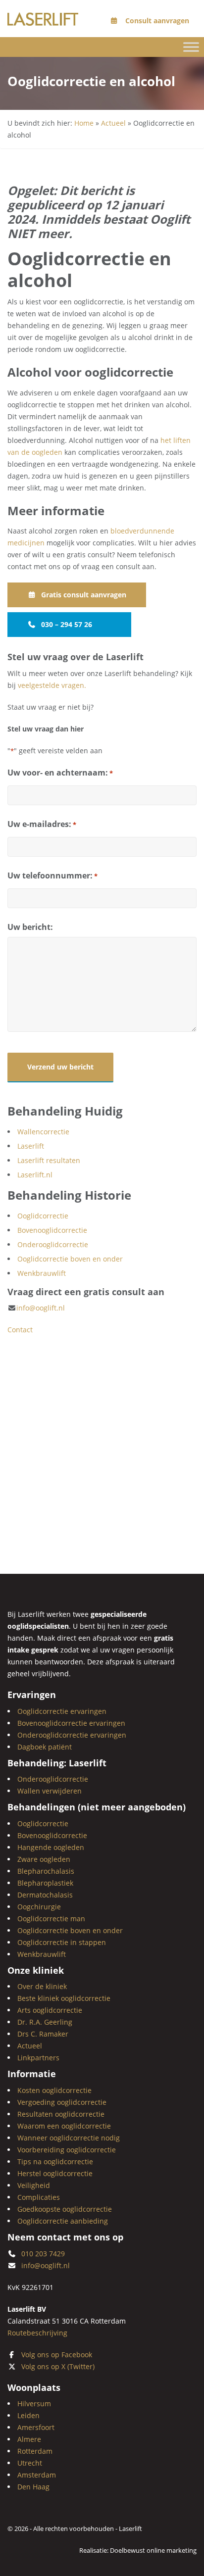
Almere (29, 2439)
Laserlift (31, 1146)
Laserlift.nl (35, 1175)
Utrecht (30, 2463)
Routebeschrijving (37, 2333)
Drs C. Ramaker (43, 2034)
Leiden (28, 2415)
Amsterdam (37, 2475)
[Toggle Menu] (191, 47)
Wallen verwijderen (50, 1791)
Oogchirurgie (39, 1907)
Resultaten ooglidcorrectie (61, 2114)
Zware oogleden (44, 1859)
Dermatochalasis (45, 1895)
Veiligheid (34, 2185)
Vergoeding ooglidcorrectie (62, 2102)
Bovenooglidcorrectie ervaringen (71, 1723)
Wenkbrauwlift (42, 1273)
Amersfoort (36, 2427)
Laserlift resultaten (49, 1160)
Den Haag (33, 2487)
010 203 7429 (43, 2254)
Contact (20, 1330)
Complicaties (39, 2197)
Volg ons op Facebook (57, 2355)
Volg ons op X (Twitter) (58, 2366)
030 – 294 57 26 (67, 624)
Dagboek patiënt (45, 1747)
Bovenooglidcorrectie (52, 1230)
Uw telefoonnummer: (52, 875)
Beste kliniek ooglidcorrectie (64, 1999)
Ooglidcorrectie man (51, 1919)
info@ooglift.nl (41, 1308)
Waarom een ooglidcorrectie (64, 2126)
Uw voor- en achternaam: (60, 773)
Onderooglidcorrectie (53, 1244)
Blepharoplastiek (45, 1883)
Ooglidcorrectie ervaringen (62, 1711)
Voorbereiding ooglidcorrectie (67, 2150)
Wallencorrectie (43, 1132)
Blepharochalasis (46, 1871)
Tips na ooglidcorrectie (55, 2162)
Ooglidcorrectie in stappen (62, 1942)
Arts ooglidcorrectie (50, 2011)
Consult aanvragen (156, 21)
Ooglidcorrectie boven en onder (70, 1259)
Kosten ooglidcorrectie (54, 2090)
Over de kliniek (42, 1987)
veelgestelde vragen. (52, 685)
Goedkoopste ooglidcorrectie (65, 2209)
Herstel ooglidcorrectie (55, 2173)
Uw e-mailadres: (42, 824)
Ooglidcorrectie (43, 1216)
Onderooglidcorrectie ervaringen (72, 1735)
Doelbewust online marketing (153, 2550)
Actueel (113, 123)
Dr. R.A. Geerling (45, 2022)
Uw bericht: (30, 927)
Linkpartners (38, 2058)
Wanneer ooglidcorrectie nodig (69, 2138)
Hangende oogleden (51, 1847)
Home (84, 123)
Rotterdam (35, 2451)
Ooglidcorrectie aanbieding (63, 2221)
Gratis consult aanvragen (84, 595)
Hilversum (34, 2404)
